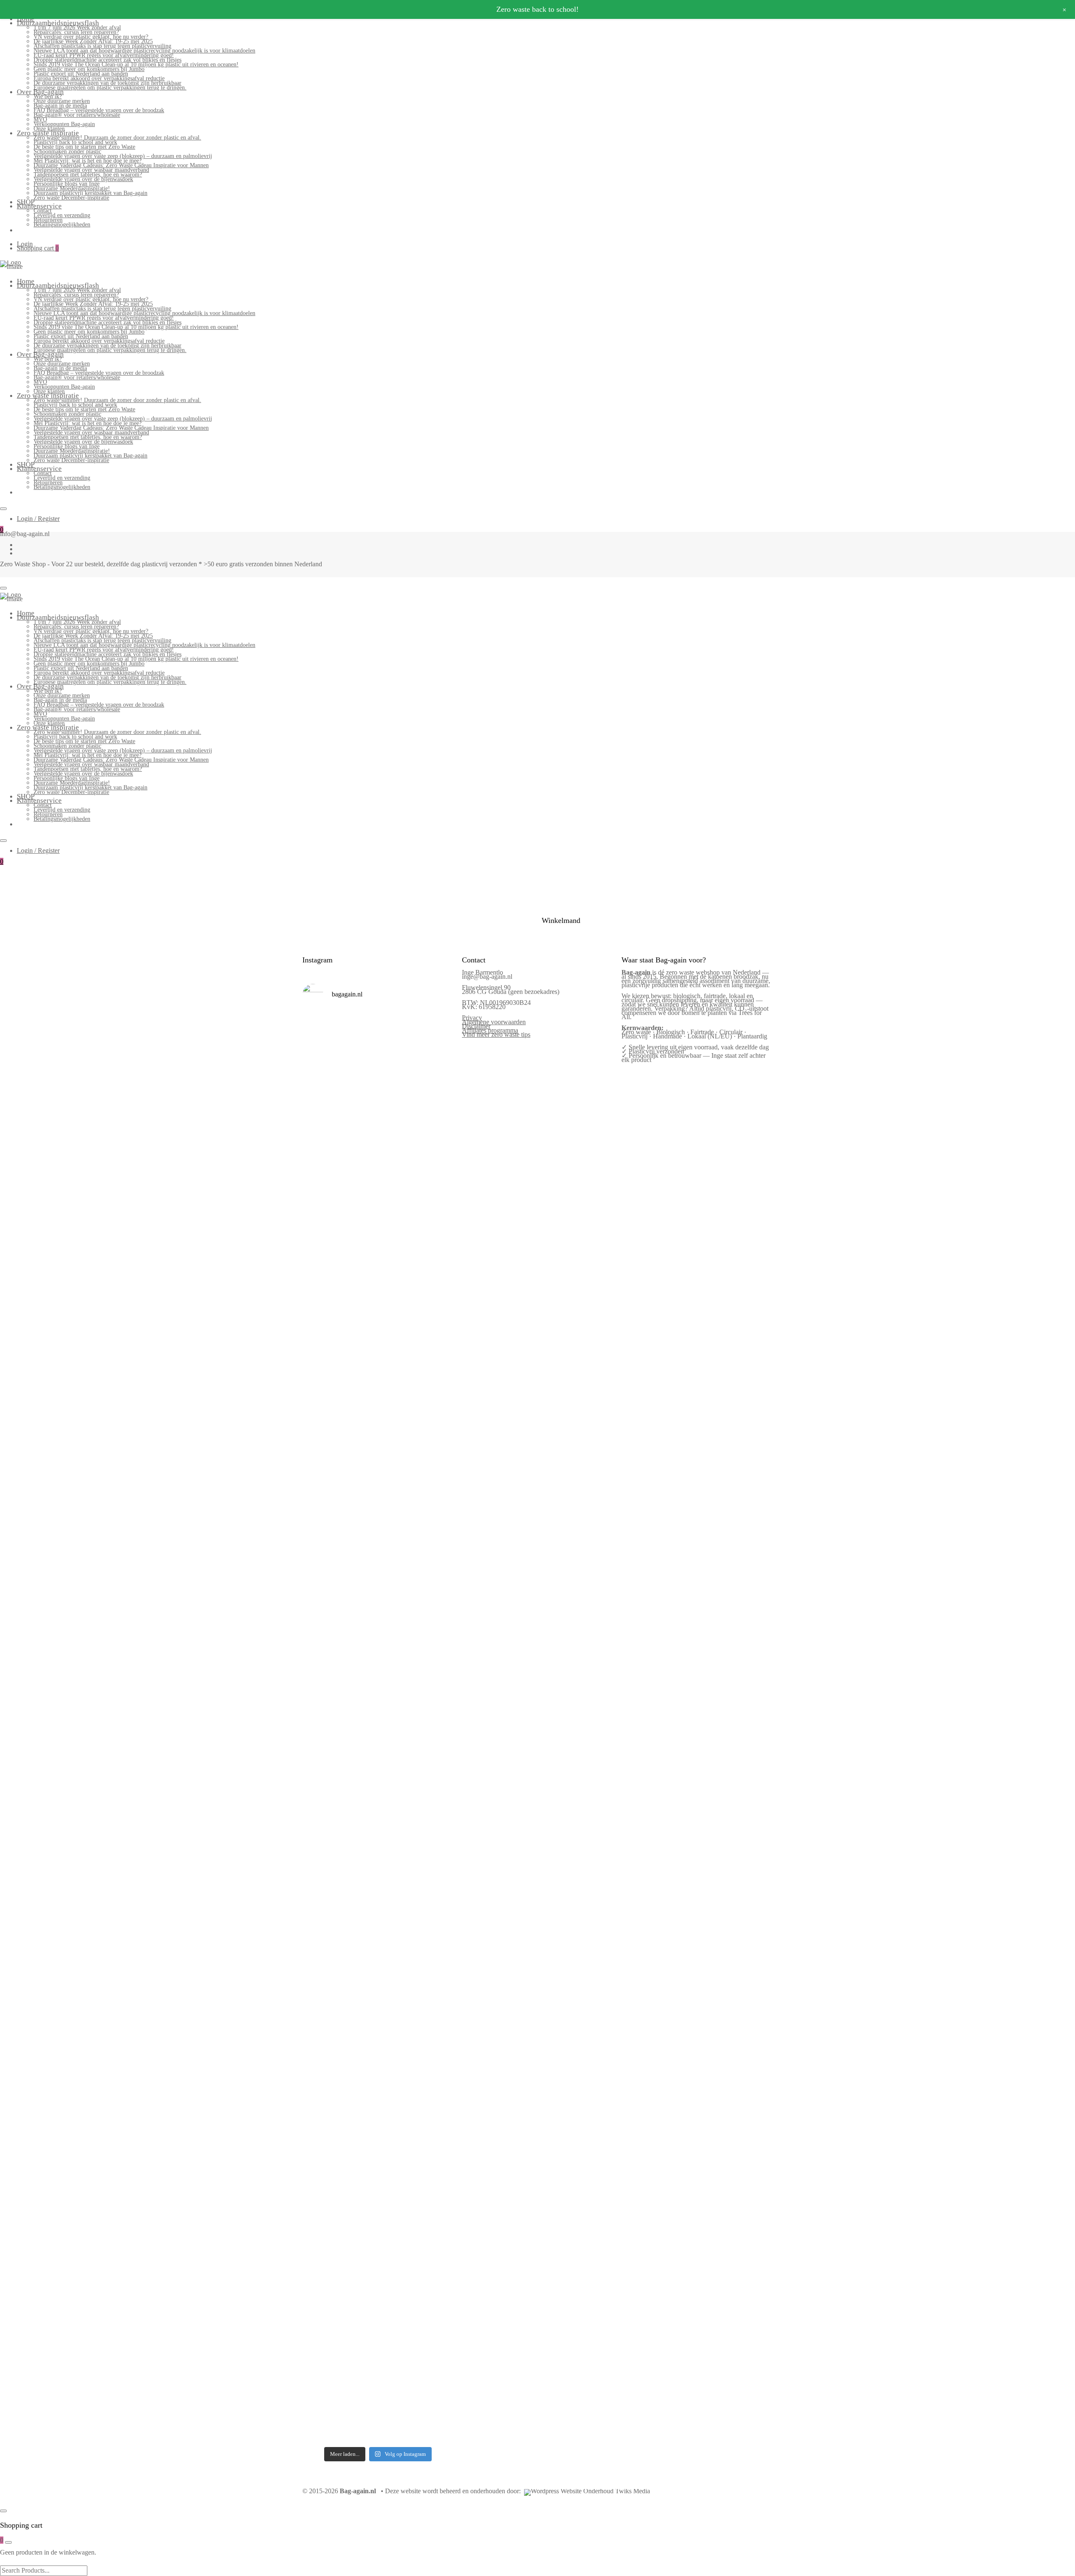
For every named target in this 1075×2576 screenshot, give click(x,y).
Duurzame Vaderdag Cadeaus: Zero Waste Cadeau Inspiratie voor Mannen (121, 165)
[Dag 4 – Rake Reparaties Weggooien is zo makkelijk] (436, 1109)
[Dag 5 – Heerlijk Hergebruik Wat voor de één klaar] (397, 1177)
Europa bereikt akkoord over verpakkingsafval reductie (99, 78)
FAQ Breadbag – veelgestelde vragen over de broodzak (99, 110)
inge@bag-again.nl (487, 977)
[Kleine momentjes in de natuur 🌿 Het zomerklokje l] (320, 2029)
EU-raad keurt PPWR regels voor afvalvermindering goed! (104, 55)
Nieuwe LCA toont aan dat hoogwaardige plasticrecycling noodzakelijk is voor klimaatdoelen (144, 51)
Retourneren (48, 220)
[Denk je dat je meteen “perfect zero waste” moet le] (397, 1786)
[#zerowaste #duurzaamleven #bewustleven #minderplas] (320, 1714)
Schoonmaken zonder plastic (67, 151)
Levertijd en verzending (62, 215)
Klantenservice (39, 206)
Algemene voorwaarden (494, 1022)
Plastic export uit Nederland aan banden (81, 74)
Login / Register (38, 519)
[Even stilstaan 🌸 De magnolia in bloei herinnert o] (436, 1462)
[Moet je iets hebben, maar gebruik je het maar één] (358, 1450)
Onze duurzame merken (62, 101)
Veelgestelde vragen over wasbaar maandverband (91, 170)
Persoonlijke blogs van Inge (67, 184)
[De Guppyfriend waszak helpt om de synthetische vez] (397, 2016)
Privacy (472, 1018)
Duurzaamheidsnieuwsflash (58, 23)
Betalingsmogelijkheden (62, 225)
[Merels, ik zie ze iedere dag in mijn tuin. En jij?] (358, 1973)
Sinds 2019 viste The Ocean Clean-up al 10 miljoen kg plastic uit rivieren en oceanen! (136, 64)
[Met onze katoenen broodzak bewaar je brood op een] (436, 2019)
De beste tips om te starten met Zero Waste (84, 147)
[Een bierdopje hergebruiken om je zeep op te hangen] (436, 2215)
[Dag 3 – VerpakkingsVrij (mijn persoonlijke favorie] (320, 1504)
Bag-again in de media (60, 106)
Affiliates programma (490, 1030)
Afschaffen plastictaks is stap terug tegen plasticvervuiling (102, 46)
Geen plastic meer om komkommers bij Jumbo (89, 69)
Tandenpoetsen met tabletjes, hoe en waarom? (88, 175)
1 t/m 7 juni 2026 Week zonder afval (77, 28)
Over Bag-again (40, 92)
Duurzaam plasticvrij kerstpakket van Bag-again (90, 193)
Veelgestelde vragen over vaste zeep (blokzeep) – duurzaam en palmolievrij (123, 156)
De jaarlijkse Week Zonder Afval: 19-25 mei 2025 (93, 41)
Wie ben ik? (48, 96)
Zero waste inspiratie (48, 133)
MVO (40, 120)
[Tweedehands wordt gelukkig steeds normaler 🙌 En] (397, 1472)
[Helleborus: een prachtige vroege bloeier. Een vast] (358, 2214)
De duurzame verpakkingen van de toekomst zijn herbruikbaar (107, 83)
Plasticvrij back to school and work (75, 142)
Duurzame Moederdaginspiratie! (72, 188)
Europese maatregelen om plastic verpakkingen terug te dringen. (110, 88)
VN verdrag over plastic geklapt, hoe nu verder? (91, 37)
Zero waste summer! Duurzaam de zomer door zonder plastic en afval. (117, 138)
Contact (43, 211)
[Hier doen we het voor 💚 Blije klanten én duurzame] (358, 1774)
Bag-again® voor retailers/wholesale (77, 115)
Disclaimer (476, 1026)
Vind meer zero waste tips (496, 1034)
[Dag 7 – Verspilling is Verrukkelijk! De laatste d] (320, 1151)
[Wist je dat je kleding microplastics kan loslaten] (320, 2295)
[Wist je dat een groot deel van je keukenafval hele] (436, 1788)
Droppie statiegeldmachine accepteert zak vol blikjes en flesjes (107, 60)
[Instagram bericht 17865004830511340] (397, 2156)
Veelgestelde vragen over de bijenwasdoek (83, 179)
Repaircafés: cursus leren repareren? (76, 32)
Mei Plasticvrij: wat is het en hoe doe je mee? (88, 161)
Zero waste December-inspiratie (71, 198)
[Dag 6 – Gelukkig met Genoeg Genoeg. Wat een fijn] (358, 1130)
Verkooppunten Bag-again (64, 124)
